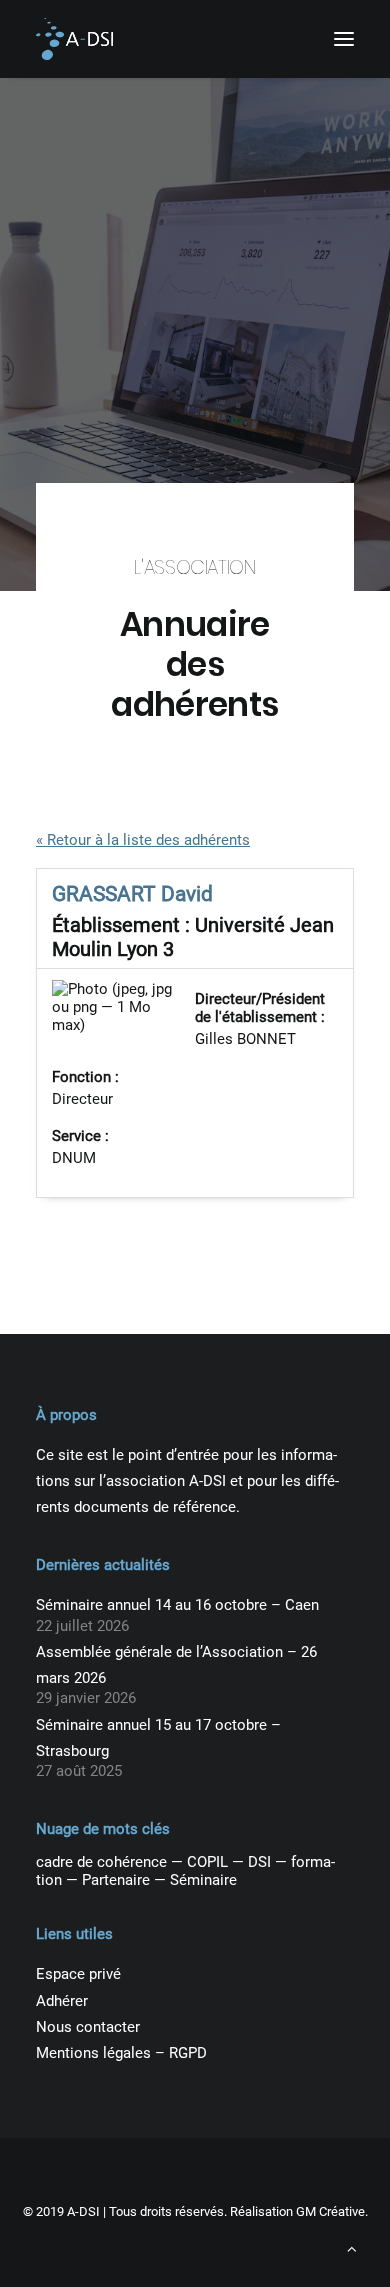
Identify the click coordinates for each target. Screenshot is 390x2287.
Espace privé (78, 1974)
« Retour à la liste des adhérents (143, 840)
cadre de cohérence (101, 1862)
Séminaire (203, 1880)
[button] (344, 39)
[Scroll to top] (352, 2248)
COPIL (207, 1862)
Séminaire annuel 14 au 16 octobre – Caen (177, 1605)
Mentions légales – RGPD (121, 2053)
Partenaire (116, 1880)
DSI (259, 1862)
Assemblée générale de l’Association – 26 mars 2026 (176, 1665)
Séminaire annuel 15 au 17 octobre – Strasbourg (158, 1738)
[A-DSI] (74, 39)
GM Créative (330, 2211)
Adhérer (62, 2001)
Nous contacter (88, 2027)
